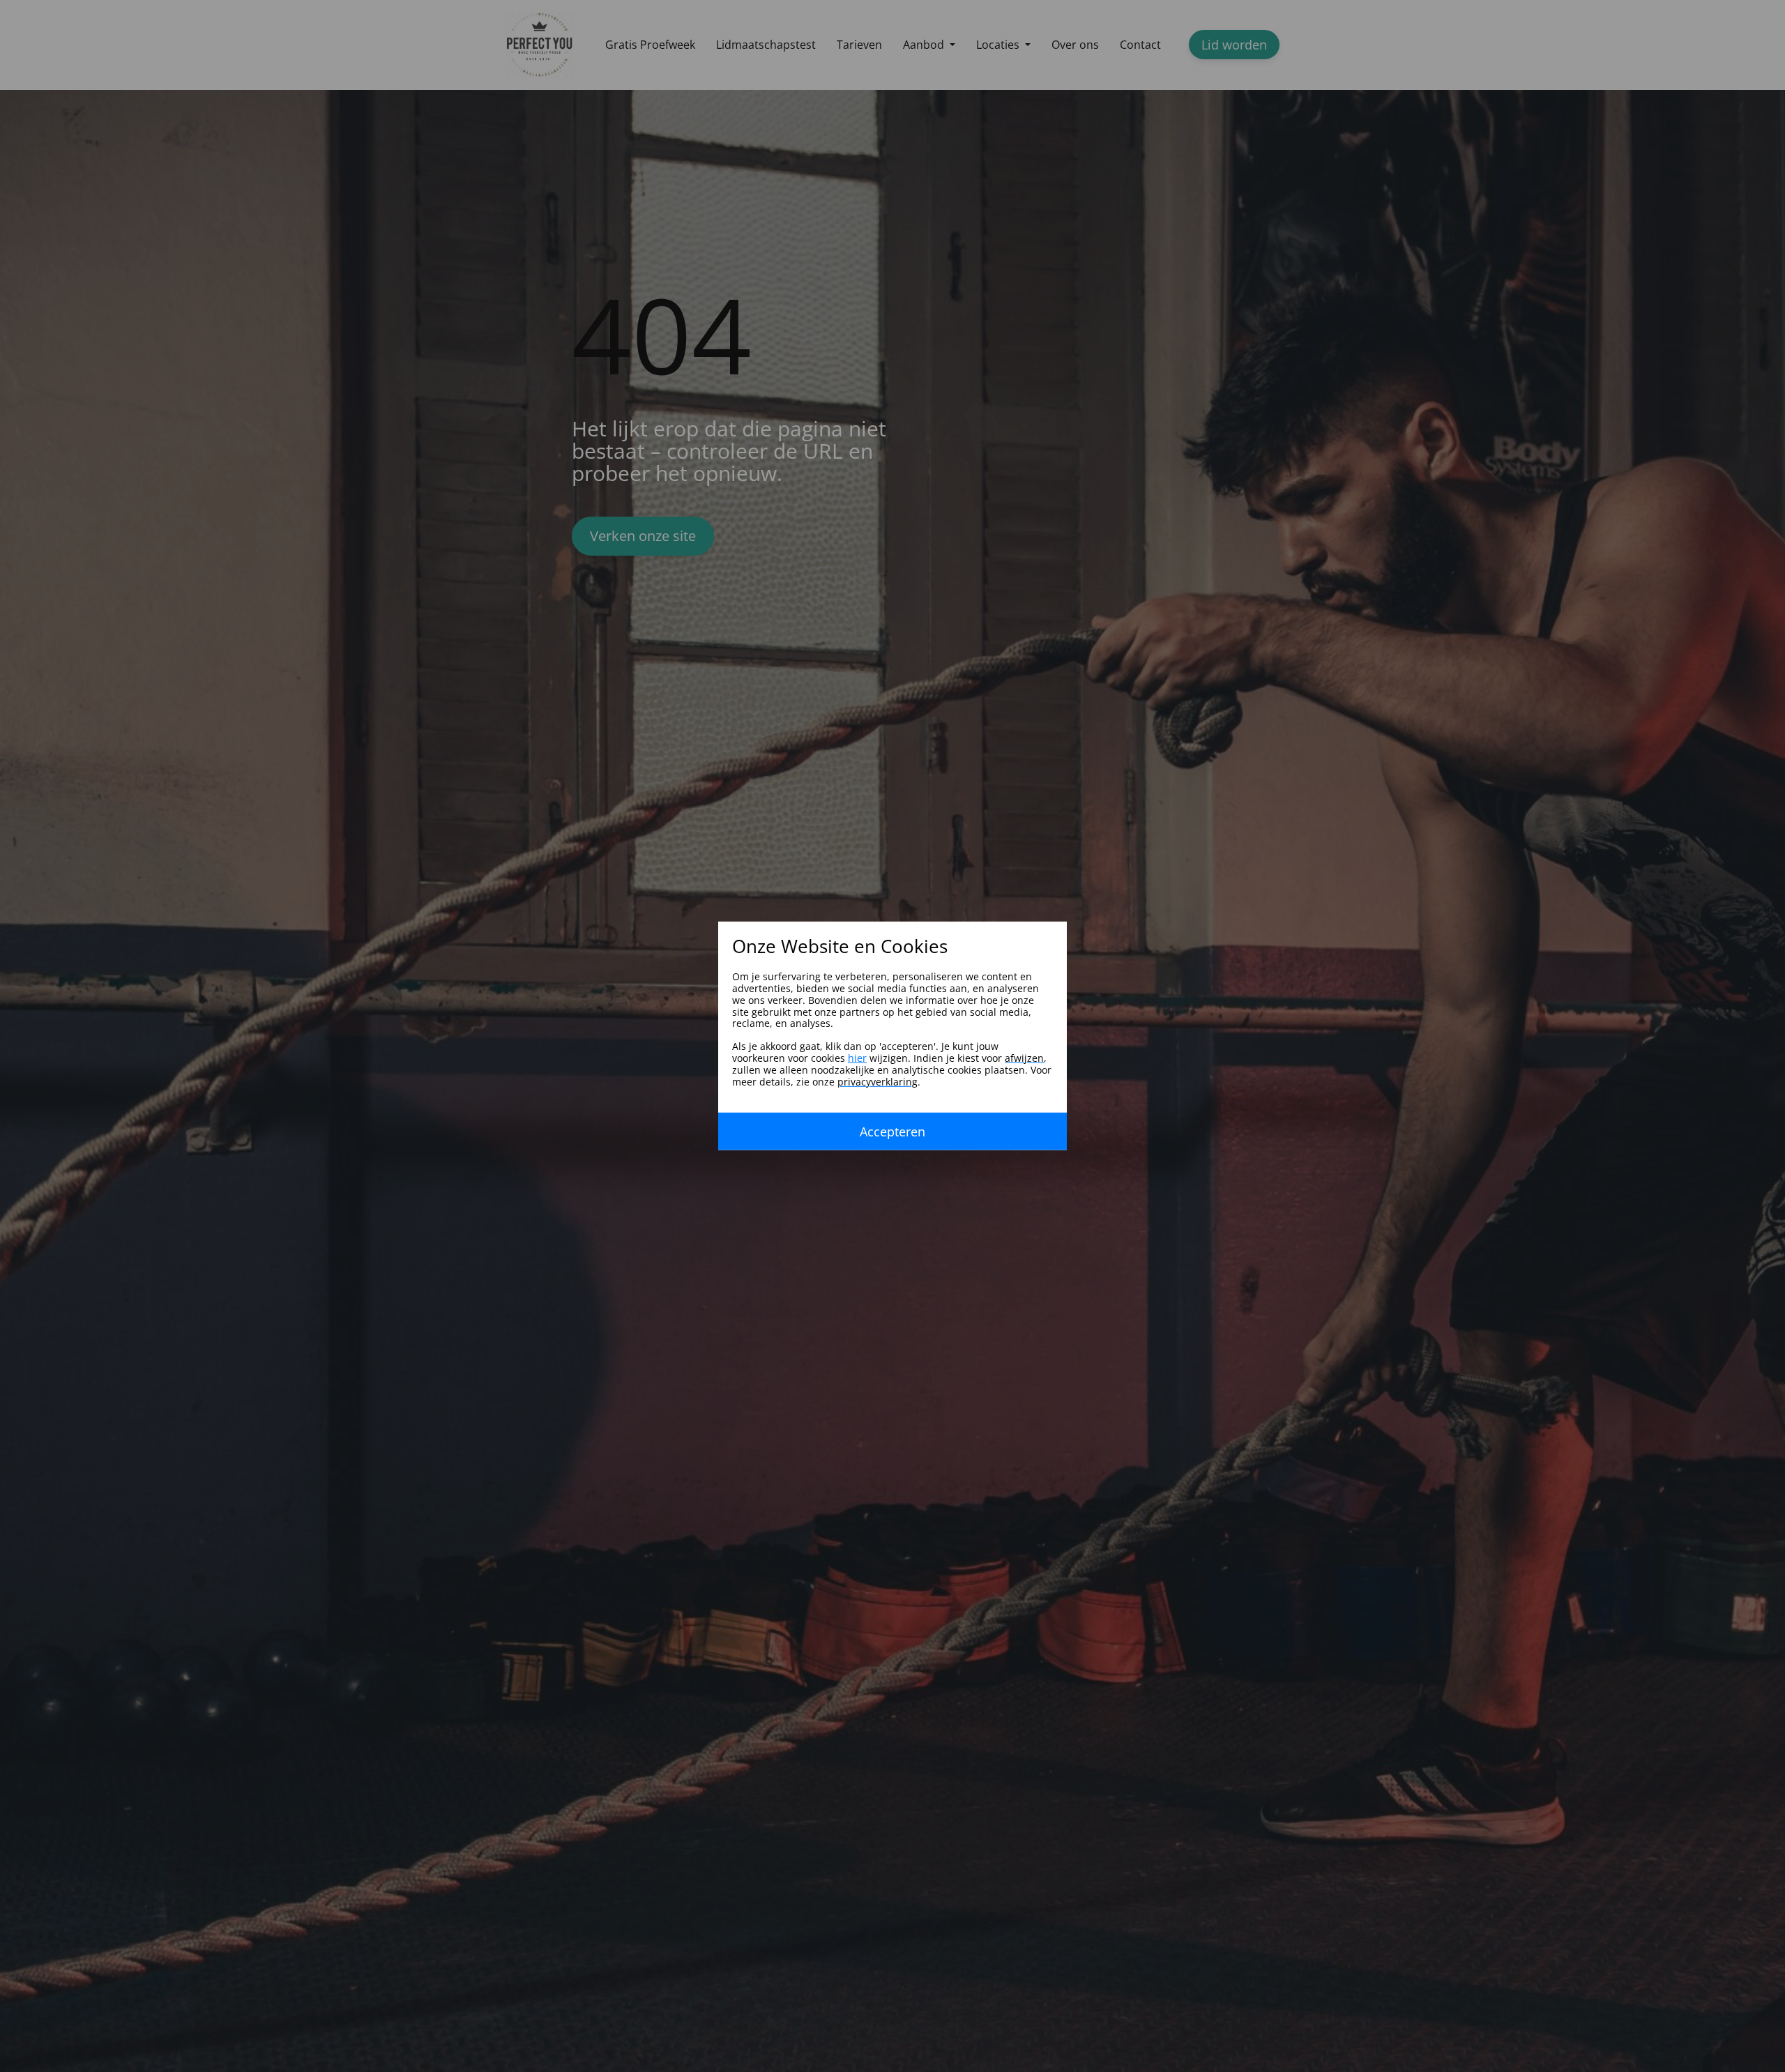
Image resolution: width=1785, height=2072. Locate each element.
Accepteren (892, 1132)
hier (857, 1058)
